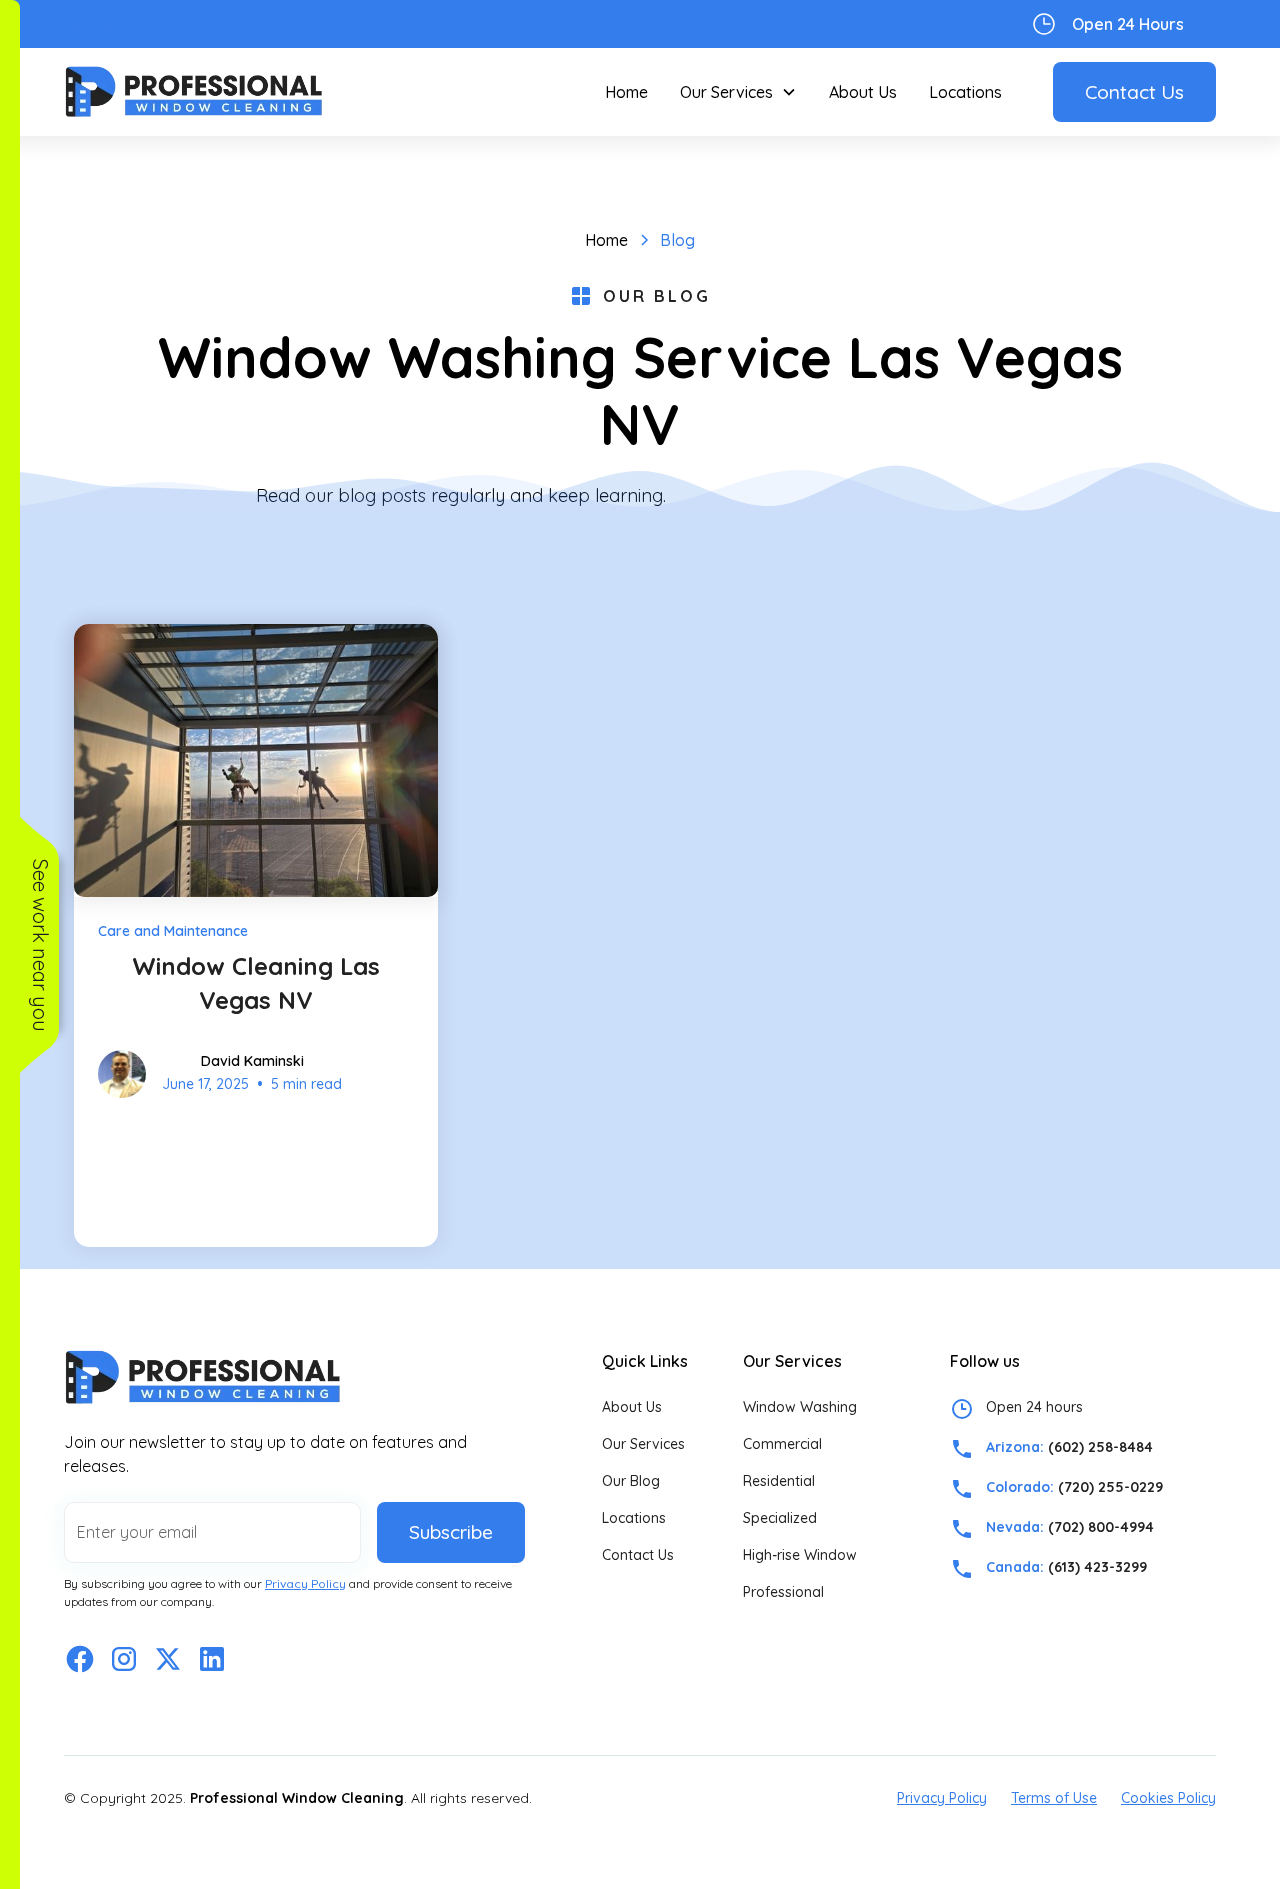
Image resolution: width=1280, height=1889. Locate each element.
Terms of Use (1054, 1798)
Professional (783, 1592)
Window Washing (800, 1407)
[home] (194, 91)
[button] (738, 92)
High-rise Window (800, 1555)
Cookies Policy (1168, 1798)
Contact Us (1134, 92)
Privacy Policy (942, 1798)
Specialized (780, 1518)
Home (626, 92)
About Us (863, 92)
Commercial (782, 1444)
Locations (965, 92)
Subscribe (451, 1532)
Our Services (643, 1444)
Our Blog (631, 1481)
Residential (779, 1481)
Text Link (96, 24)
